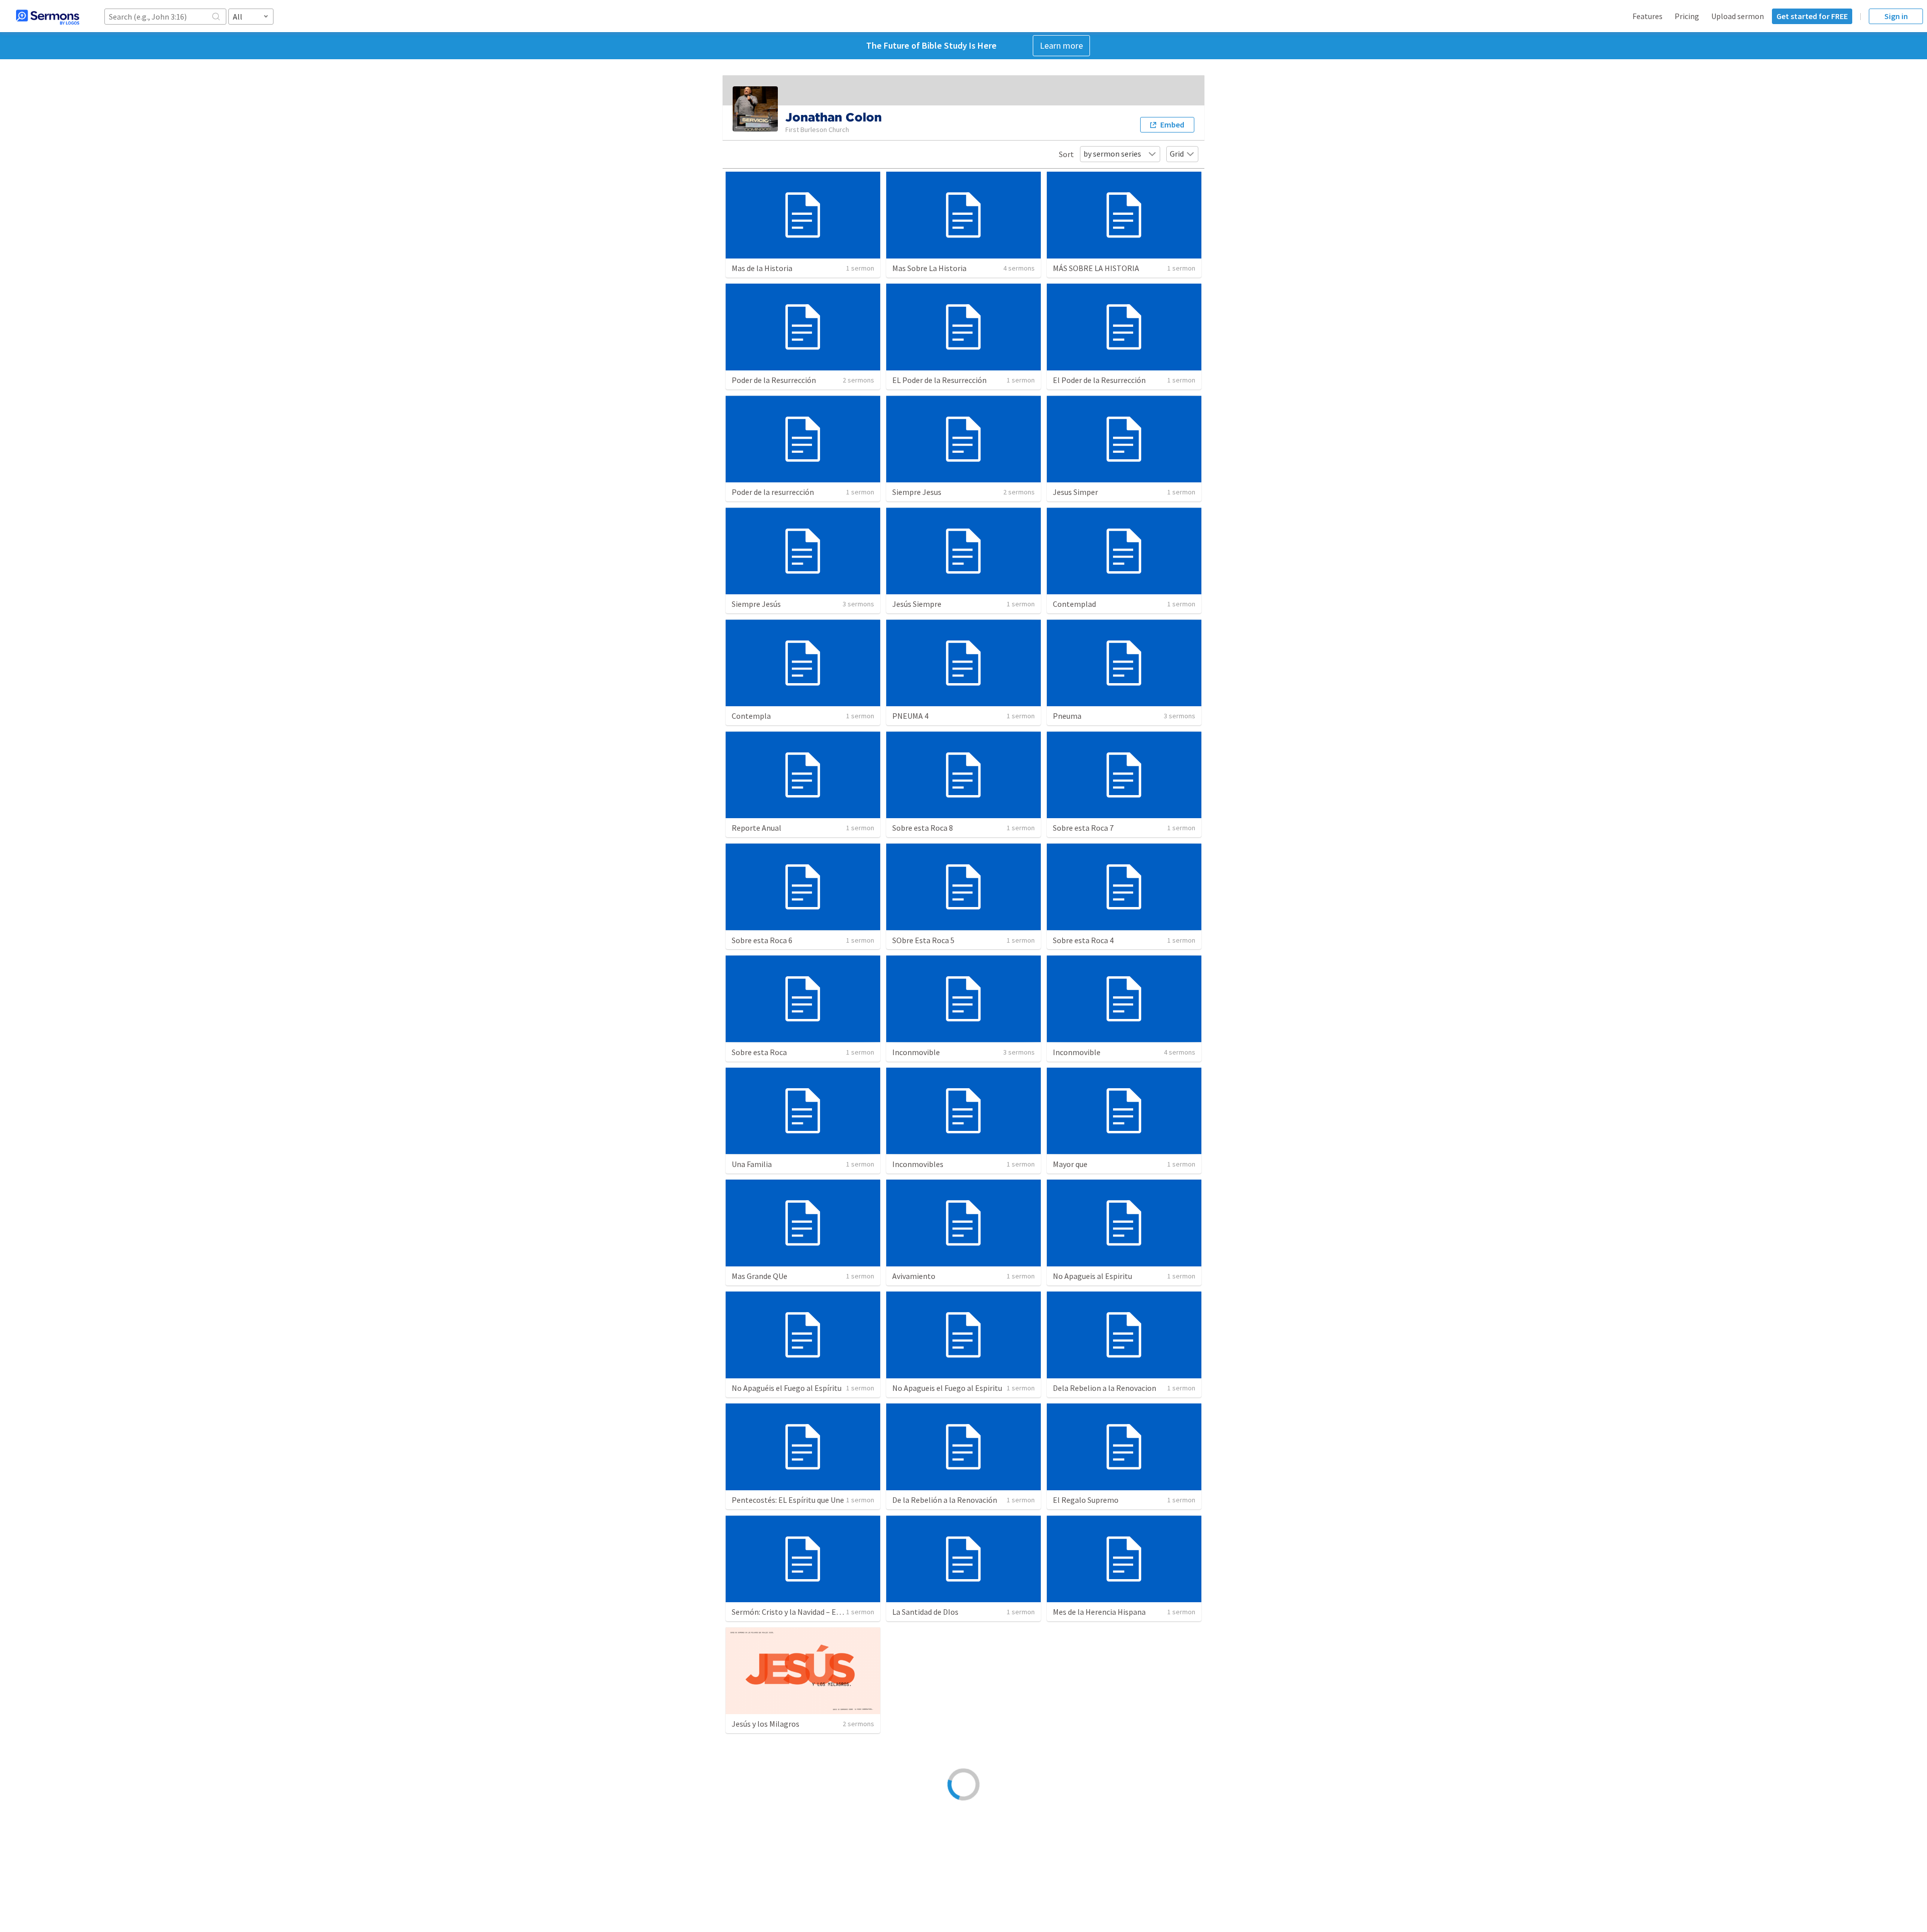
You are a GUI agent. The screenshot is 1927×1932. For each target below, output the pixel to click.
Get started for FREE (1812, 16)
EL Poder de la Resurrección (939, 380)
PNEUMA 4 (910, 716)
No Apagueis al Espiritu (1092, 1276)
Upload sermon (1738, 16)
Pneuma (1067, 716)
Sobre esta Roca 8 (923, 828)
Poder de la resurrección (773, 492)
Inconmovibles (918, 1164)
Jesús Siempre (917, 604)
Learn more (1061, 45)
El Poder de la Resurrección (1099, 380)
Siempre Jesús (756, 604)
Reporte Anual (756, 828)
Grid (1177, 154)
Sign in (1896, 16)
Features (1647, 16)
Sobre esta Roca (759, 1052)
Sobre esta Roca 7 (1083, 828)
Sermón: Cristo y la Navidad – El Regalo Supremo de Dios (828, 1612)
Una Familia (752, 1164)
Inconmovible (916, 1052)
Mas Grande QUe (760, 1276)
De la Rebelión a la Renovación (945, 1500)
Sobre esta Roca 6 (762, 940)
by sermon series (1112, 154)
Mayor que (1070, 1164)
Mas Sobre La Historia (929, 268)
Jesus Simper (1075, 492)
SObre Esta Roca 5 (923, 940)
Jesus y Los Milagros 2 (930, 1724)
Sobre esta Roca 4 (1083, 940)
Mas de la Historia (762, 268)
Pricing (1687, 16)
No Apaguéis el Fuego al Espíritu (787, 1388)
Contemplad (1074, 604)
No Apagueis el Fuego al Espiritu (947, 1388)
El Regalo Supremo (1086, 1500)
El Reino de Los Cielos (1090, 1724)
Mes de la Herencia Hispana (1099, 1612)
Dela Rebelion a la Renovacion (1105, 1388)
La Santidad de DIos (925, 1612)
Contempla (751, 716)
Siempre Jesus (917, 492)
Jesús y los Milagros (766, 1724)
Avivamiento (914, 1276)
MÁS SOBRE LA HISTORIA (1096, 268)
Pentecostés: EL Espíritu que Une (788, 1500)
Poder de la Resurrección (774, 380)
